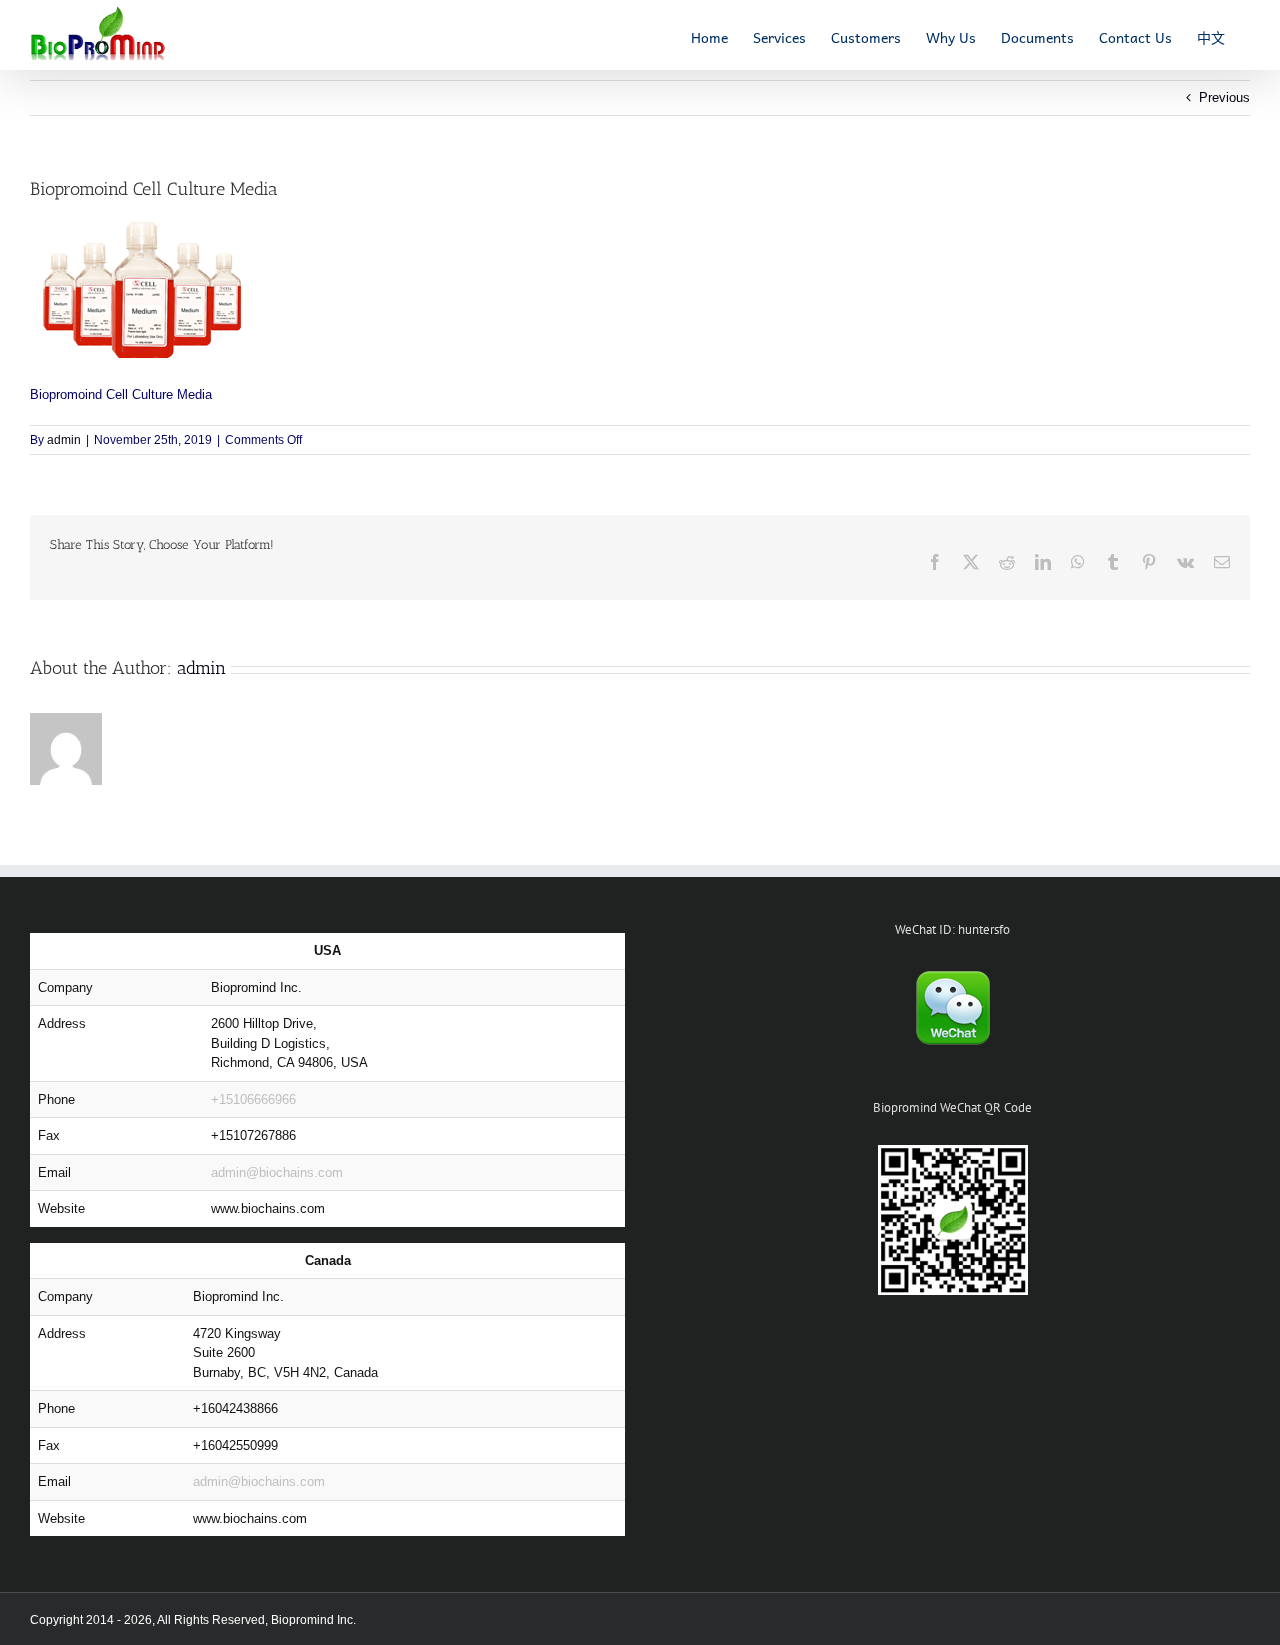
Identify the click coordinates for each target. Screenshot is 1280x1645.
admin (64, 440)
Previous (1224, 97)
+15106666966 (253, 1099)
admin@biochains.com (277, 1172)
